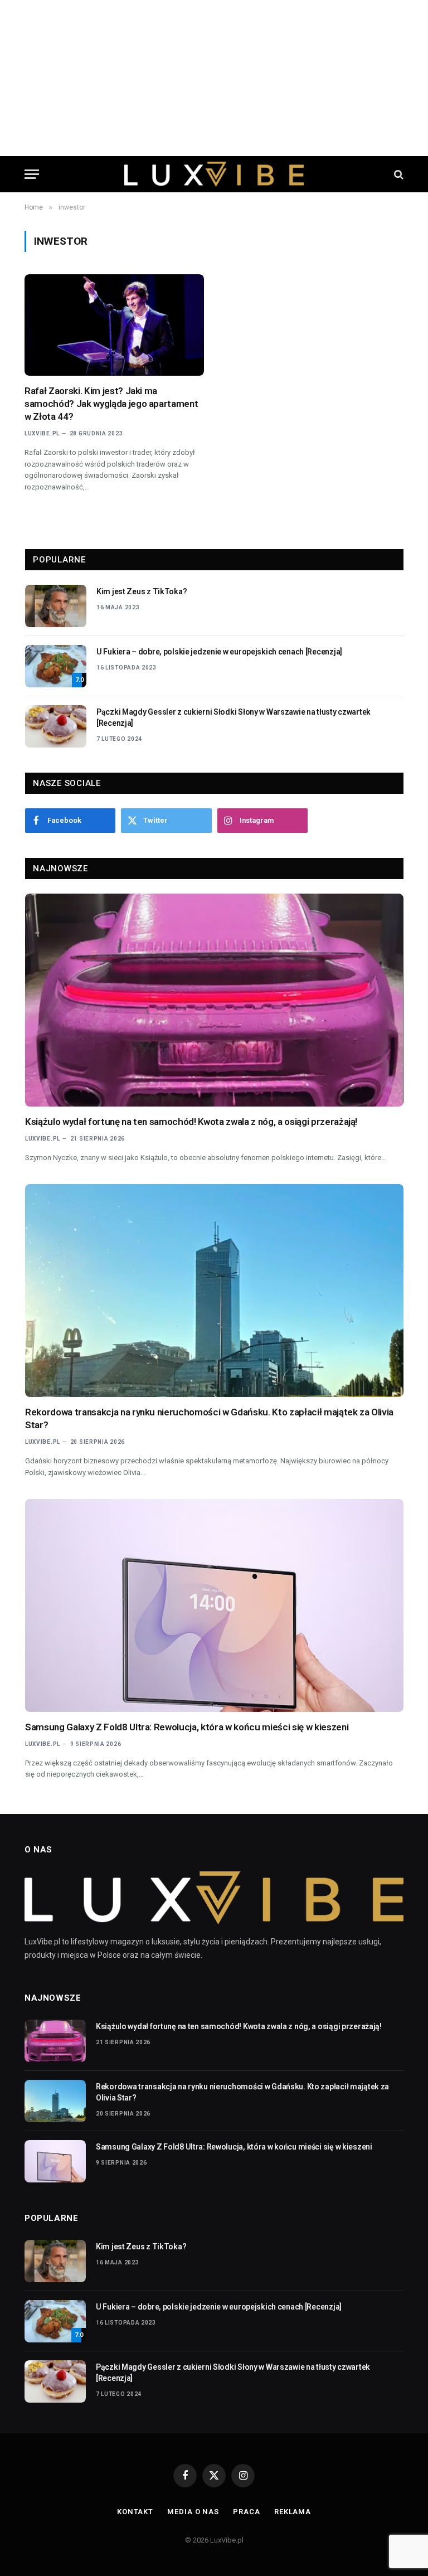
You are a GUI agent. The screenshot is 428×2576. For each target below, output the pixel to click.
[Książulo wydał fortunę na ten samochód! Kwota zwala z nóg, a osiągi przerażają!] (214, 1000)
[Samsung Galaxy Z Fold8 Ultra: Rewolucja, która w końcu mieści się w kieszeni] (214, 1605)
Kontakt (135, 2512)
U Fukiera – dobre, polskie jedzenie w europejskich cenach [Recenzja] (219, 652)
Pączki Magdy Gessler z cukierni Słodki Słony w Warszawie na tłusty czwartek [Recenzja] (234, 717)
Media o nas (193, 2512)
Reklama (293, 2512)
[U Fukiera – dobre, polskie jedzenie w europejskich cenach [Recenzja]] (56, 666)
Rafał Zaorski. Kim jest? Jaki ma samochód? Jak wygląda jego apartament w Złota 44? (111, 404)
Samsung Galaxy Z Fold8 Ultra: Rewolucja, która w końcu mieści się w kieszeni (187, 1727)
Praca (247, 2512)
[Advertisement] (214, 78)
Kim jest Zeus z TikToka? (142, 591)
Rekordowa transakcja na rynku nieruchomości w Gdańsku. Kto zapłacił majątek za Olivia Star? (209, 1418)
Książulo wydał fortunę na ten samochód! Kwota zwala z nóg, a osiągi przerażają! (191, 1122)
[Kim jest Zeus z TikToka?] (56, 606)
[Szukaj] (398, 174)
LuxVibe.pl (42, 433)
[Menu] (32, 174)
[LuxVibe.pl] (214, 174)
